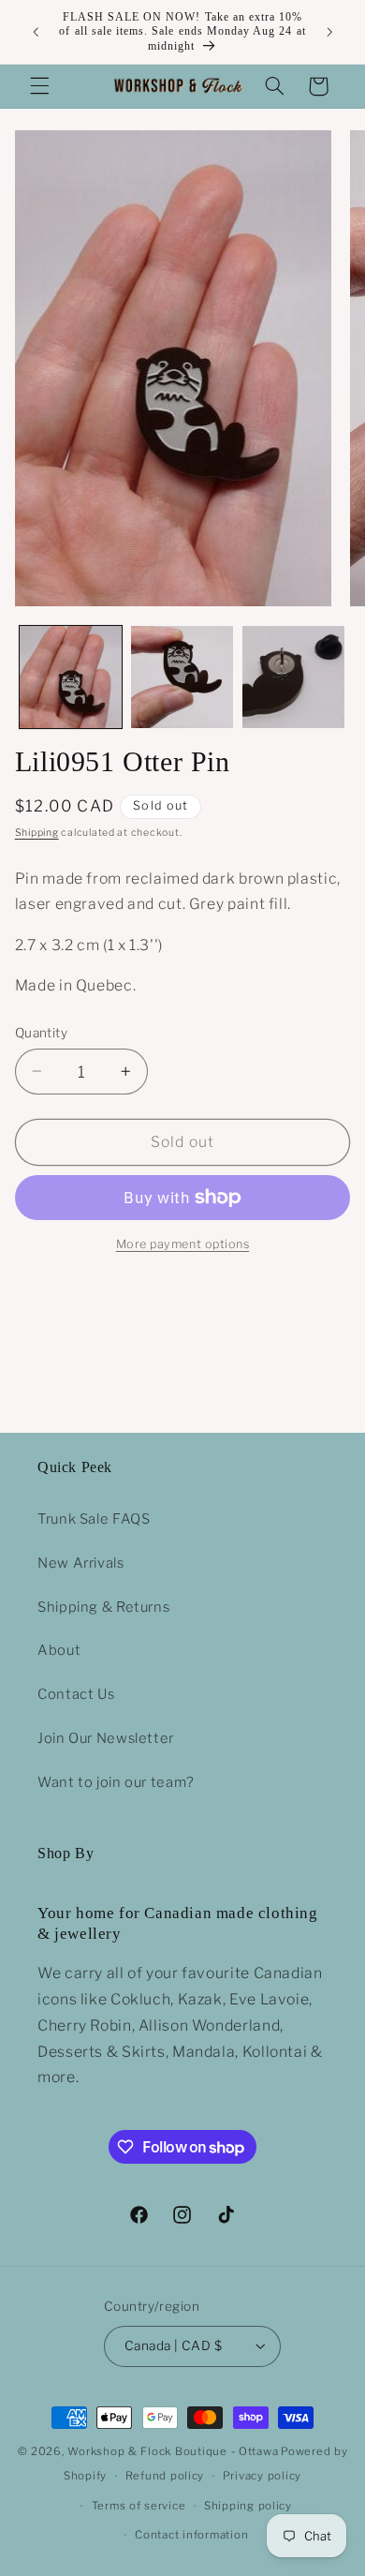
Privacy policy (262, 2476)
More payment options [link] (183, 1244)
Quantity (41, 1033)
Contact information (191, 2535)
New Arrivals (81, 1563)
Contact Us (76, 1694)
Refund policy (165, 2476)
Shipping (37, 833)
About (59, 1650)
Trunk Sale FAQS (94, 1519)
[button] (39, 86)
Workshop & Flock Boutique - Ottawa (173, 2451)
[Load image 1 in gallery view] (71, 677)
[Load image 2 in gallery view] (182, 677)
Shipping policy (248, 2506)
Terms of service (139, 2506)
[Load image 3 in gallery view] (293, 677)
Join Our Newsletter (106, 1738)
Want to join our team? (116, 1782)
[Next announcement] (329, 32)
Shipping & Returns (103, 1607)
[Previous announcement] (36, 32)
